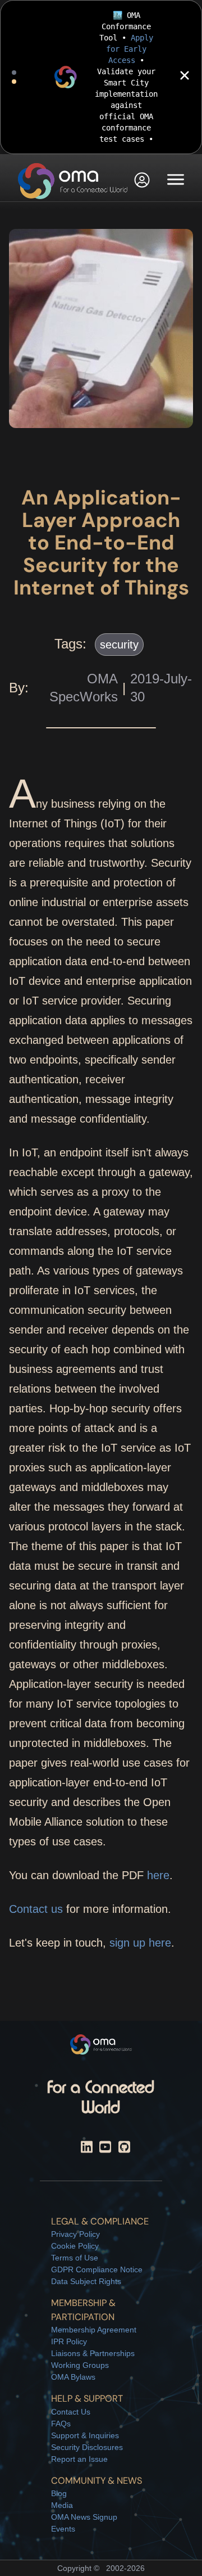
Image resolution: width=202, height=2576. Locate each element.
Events (63, 2529)
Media (62, 2505)
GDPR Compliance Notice (97, 2269)
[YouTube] (105, 2149)
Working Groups (80, 2365)
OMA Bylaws (73, 2377)
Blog (59, 2493)
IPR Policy (69, 2341)
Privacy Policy (75, 2234)
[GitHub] (124, 2149)
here (158, 1875)
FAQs (61, 2424)
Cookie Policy (75, 2246)
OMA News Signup (84, 2517)
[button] (142, 181)
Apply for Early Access (130, 49)
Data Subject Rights (86, 2281)
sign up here (140, 1943)
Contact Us (71, 2412)
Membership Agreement (94, 2330)
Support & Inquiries (85, 2435)
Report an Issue (79, 2459)
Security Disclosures (87, 2447)
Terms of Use (75, 2258)
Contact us (36, 1909)
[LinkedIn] (87, 2149)
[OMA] (73, 181)
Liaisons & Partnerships (93, 2353)
